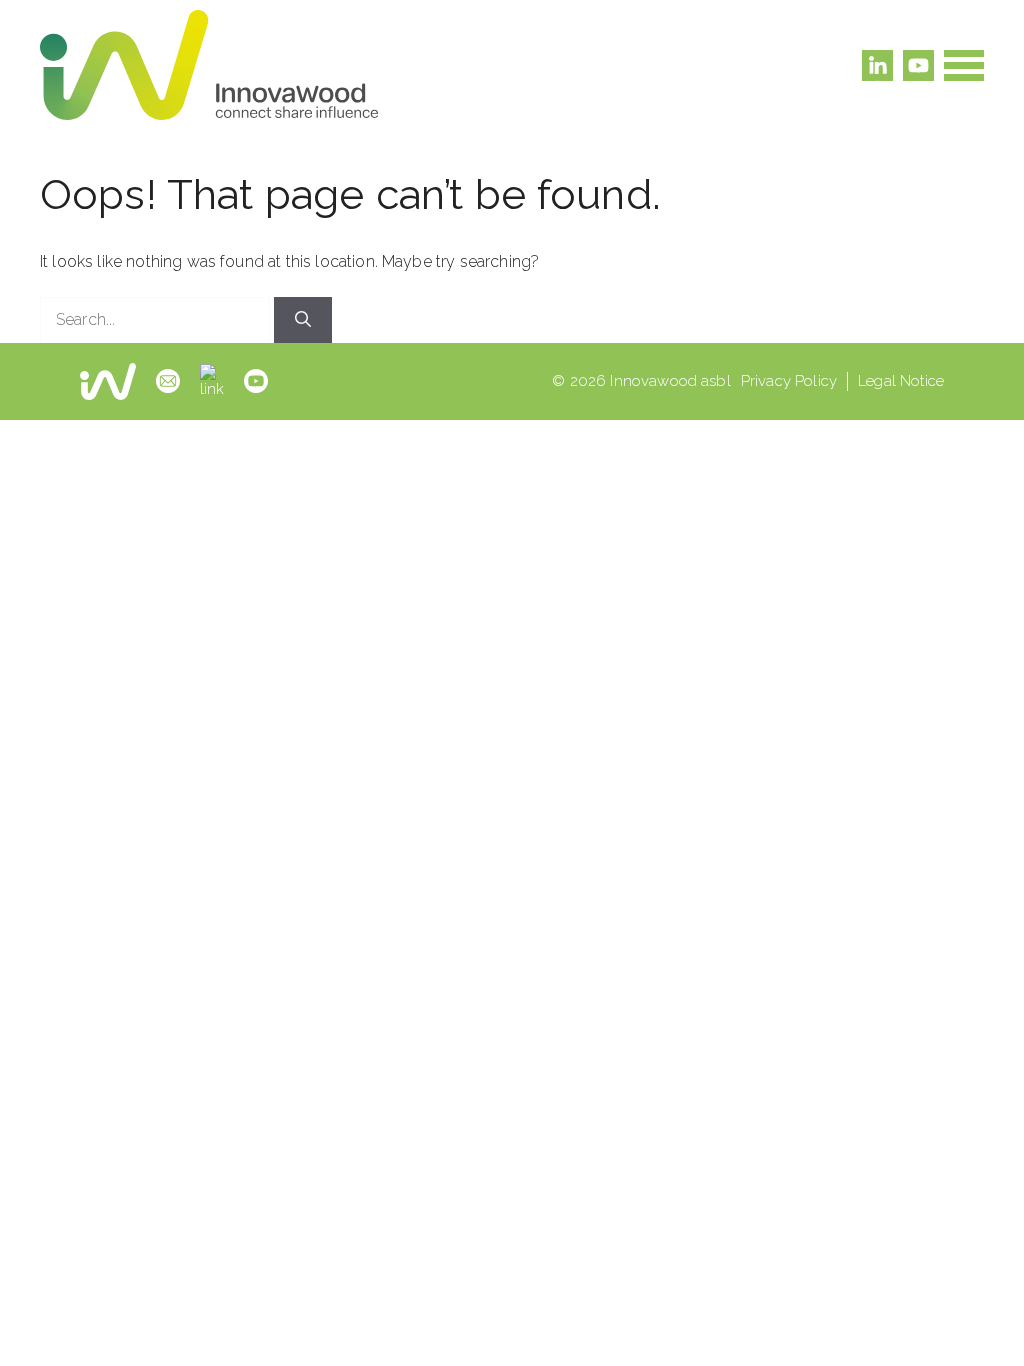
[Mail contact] (168, 381)
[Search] (303, 320)
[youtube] (256, 381)
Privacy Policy (789, 381)
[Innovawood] (209, 65)
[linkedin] (212, 382)
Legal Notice (901, 381)
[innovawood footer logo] (108, 381)
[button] (964, 65)
